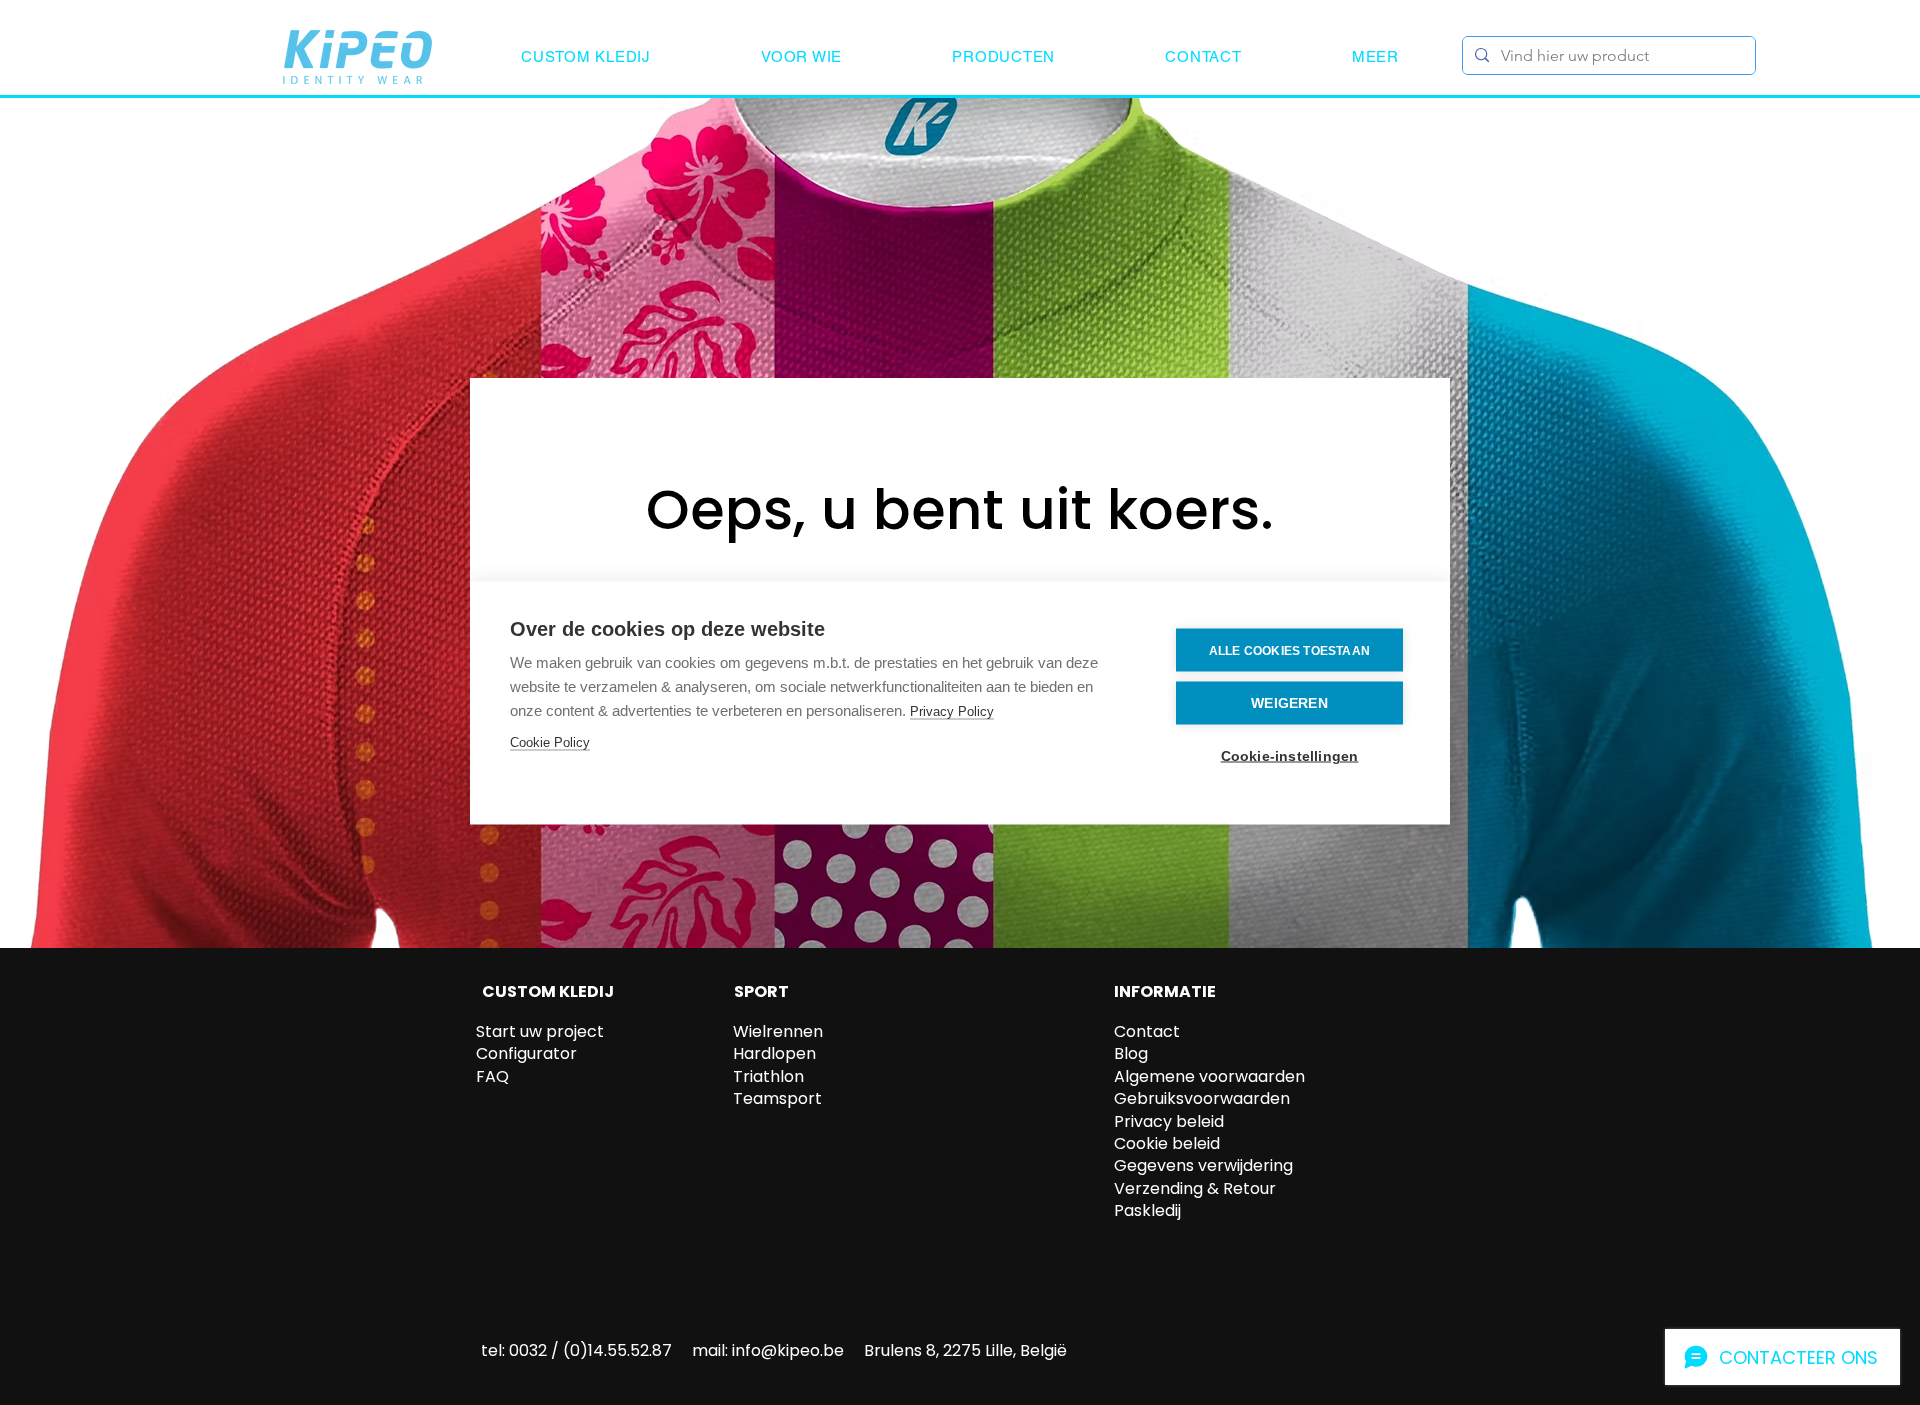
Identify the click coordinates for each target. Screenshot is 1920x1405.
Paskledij (1147, 1210)
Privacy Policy (952, 710)
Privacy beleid (1169, 1121)
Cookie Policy (550, 741)
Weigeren (1289, 702)
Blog (1131, 1053)
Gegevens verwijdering (1203, 1165)
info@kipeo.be (788, 1350)
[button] (586, 56)
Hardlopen (774, 1053)
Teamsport (777, 1098)
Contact (1147, 1031)
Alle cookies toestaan (1289, 650)
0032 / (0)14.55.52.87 (590, 1350)
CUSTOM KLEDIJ (548, 991)
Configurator (526, 1053)
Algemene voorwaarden (1209, 1076)
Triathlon (768, 1076)
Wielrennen (778, 1031)
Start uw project (540, 1031)
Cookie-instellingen (1290, 755)
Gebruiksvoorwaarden (1202, 1098)
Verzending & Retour (1195, 1188)
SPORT (761, 991)
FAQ (492, 1076)
